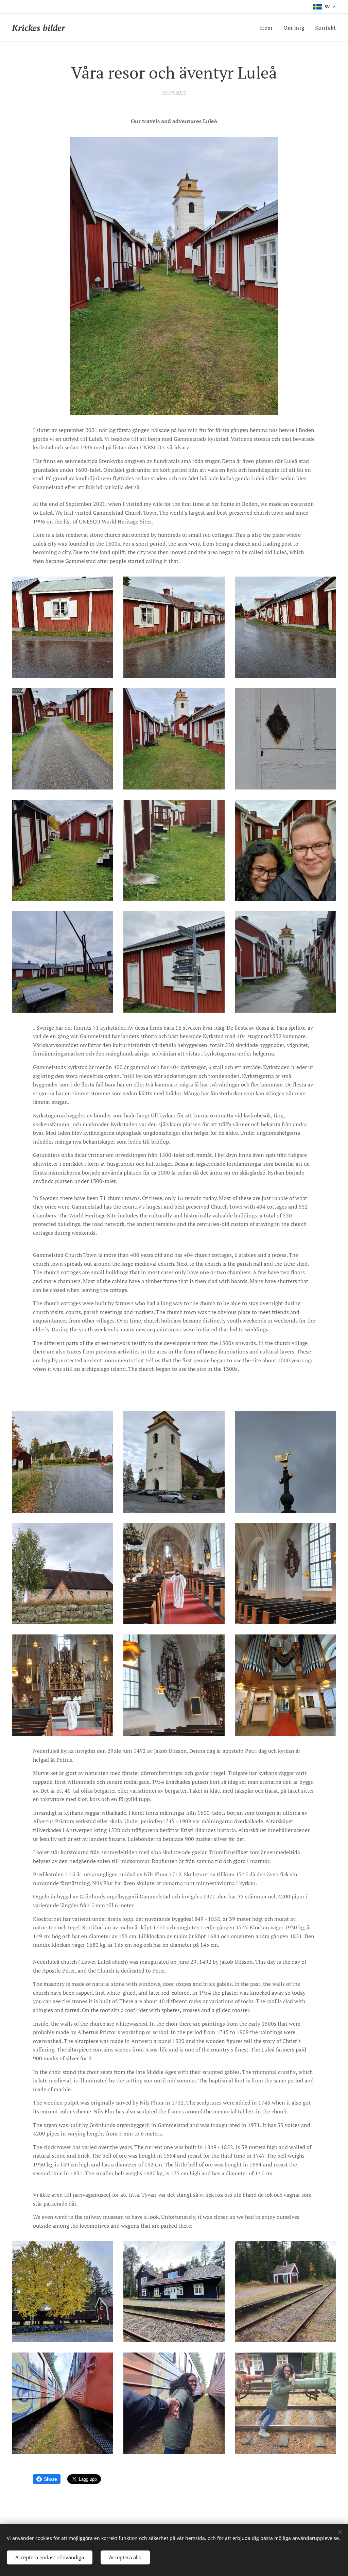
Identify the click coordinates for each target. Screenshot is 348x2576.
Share (50, 2479)
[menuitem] (268, 28)
